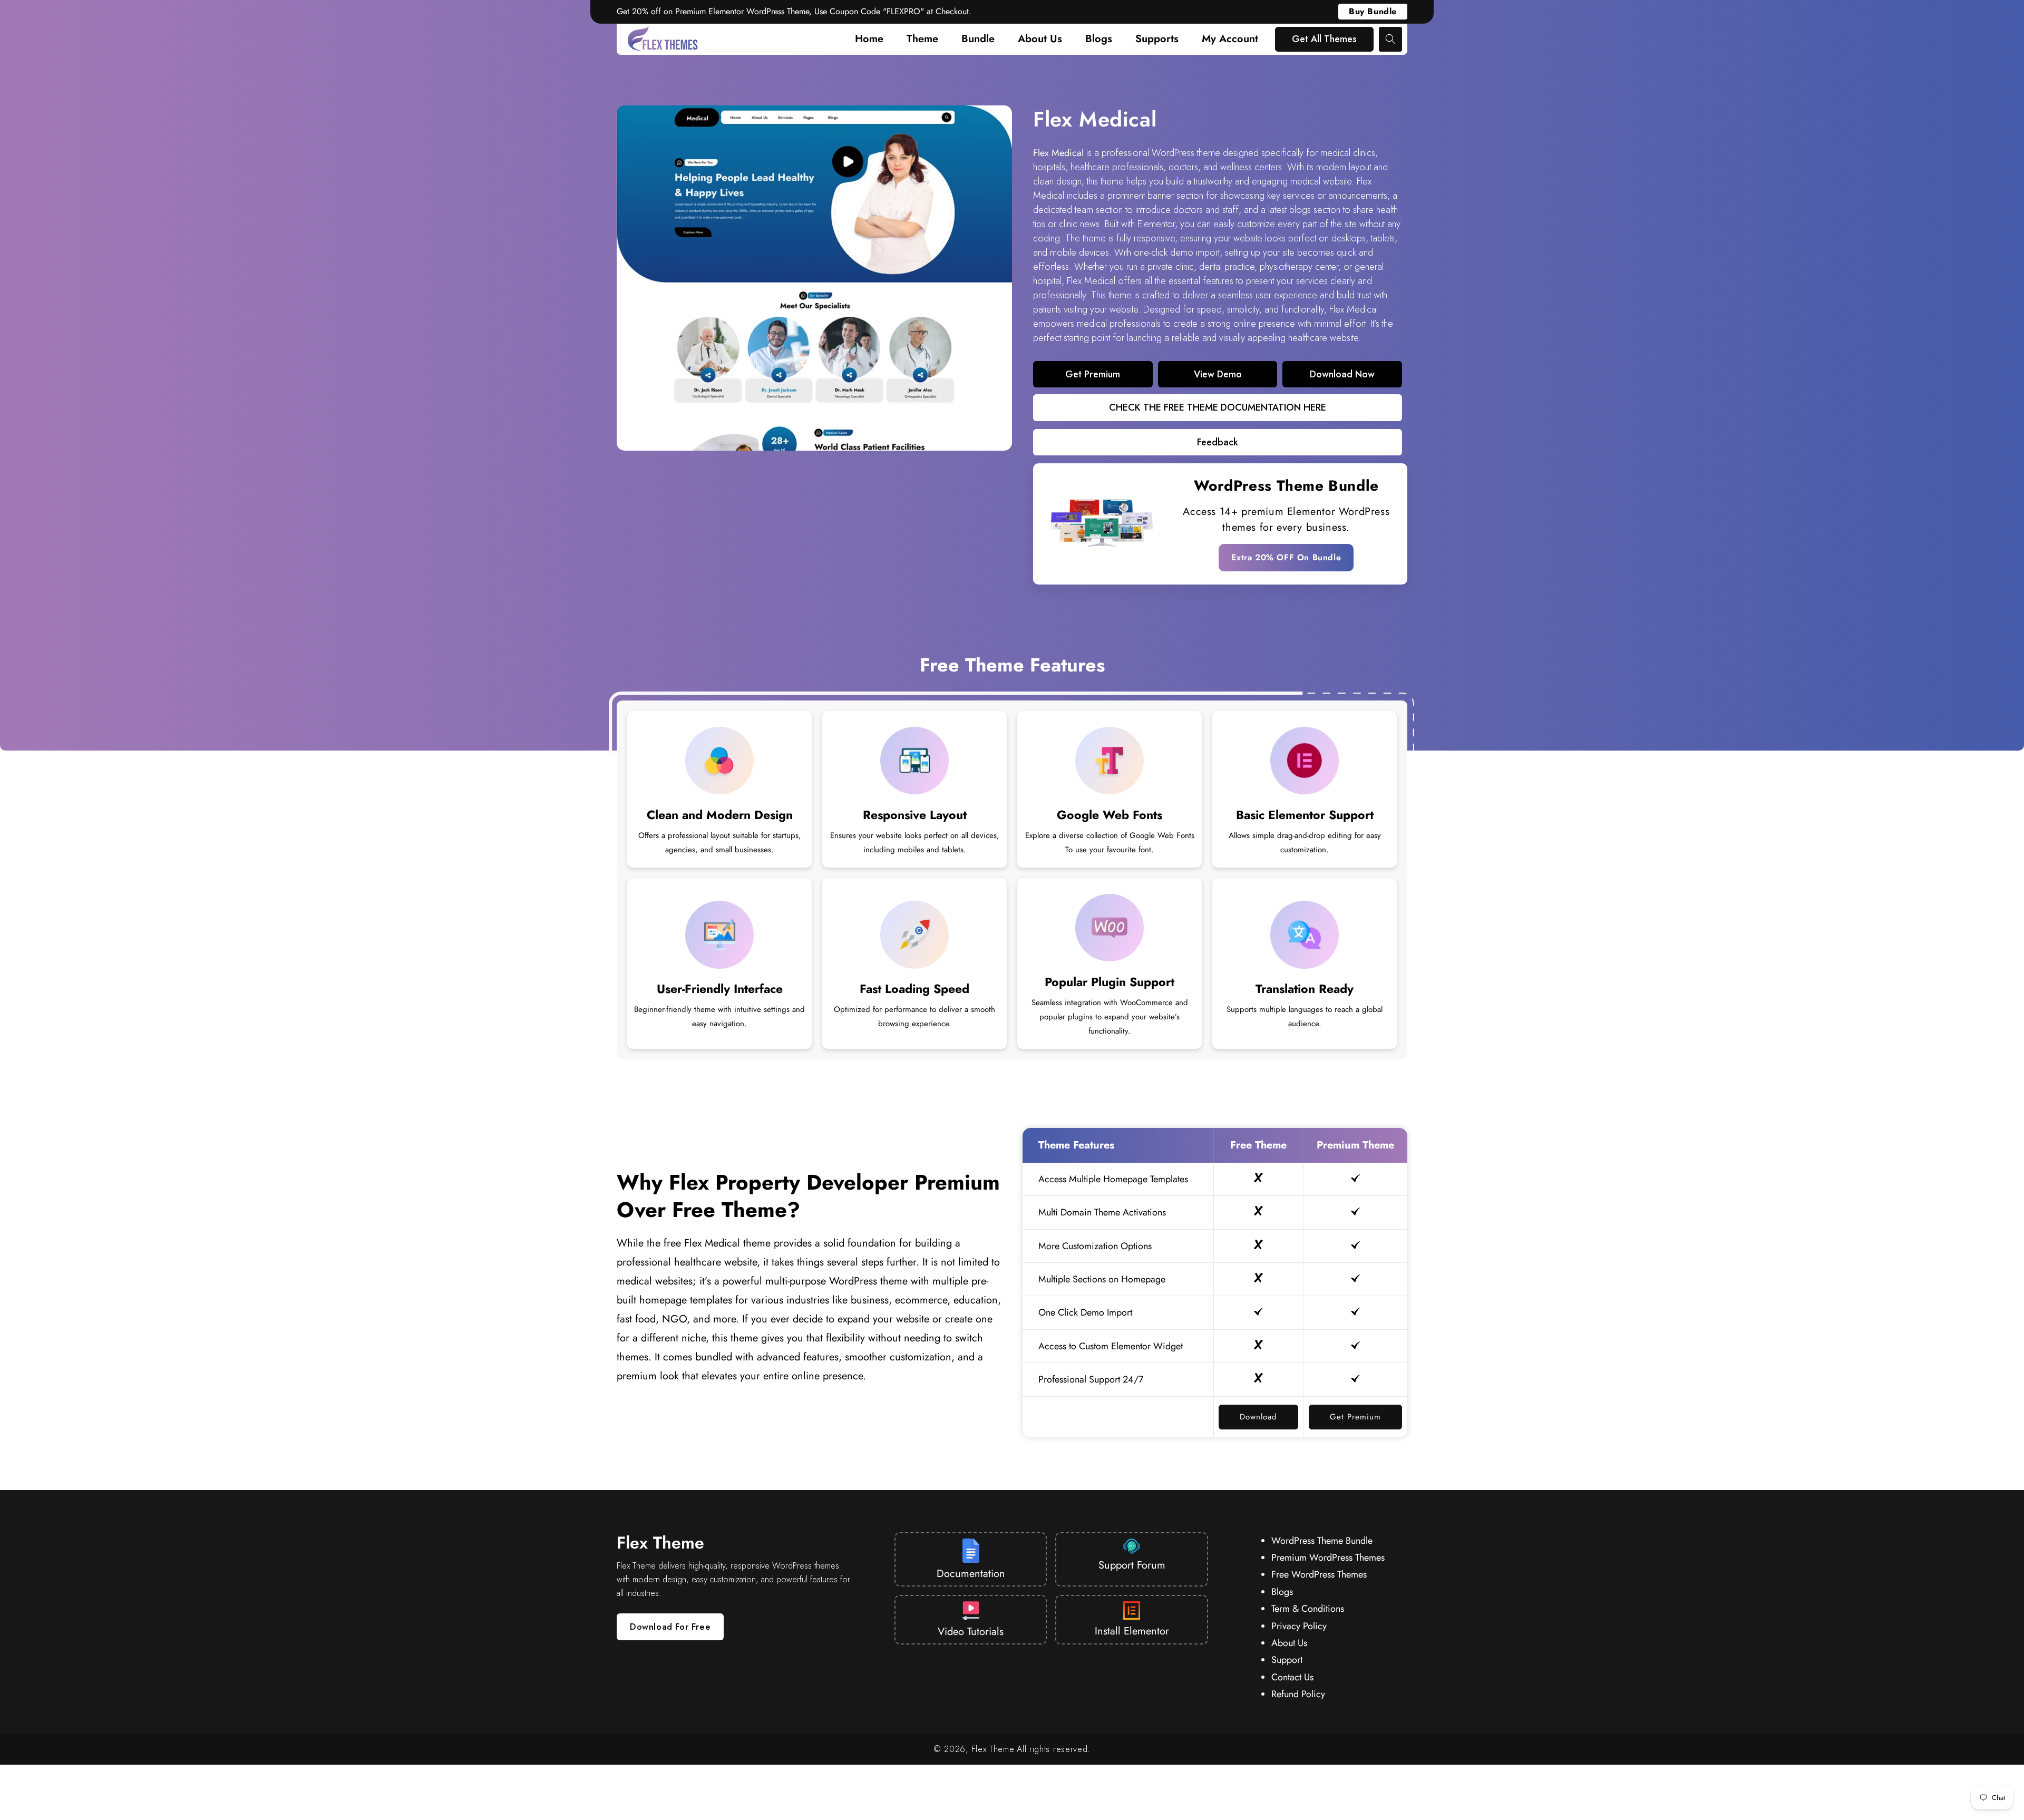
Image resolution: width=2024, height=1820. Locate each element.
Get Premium (1355, 1417)
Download (1258, 1417)
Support (1287, 1660)
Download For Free (670, 1627)
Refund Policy (1298, 1694)
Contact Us (1292, 1677)
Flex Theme (993, 1749)
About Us (1289, 1643)
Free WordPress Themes (1319, 1574)
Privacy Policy (1299, 1626)
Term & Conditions (1308, 1609)
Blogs (1282, 1592)
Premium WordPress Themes (1328, 1558)
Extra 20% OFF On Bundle (1286, 557)
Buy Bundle (1373, 11)
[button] (1390, 39)
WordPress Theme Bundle (1286, 486)
